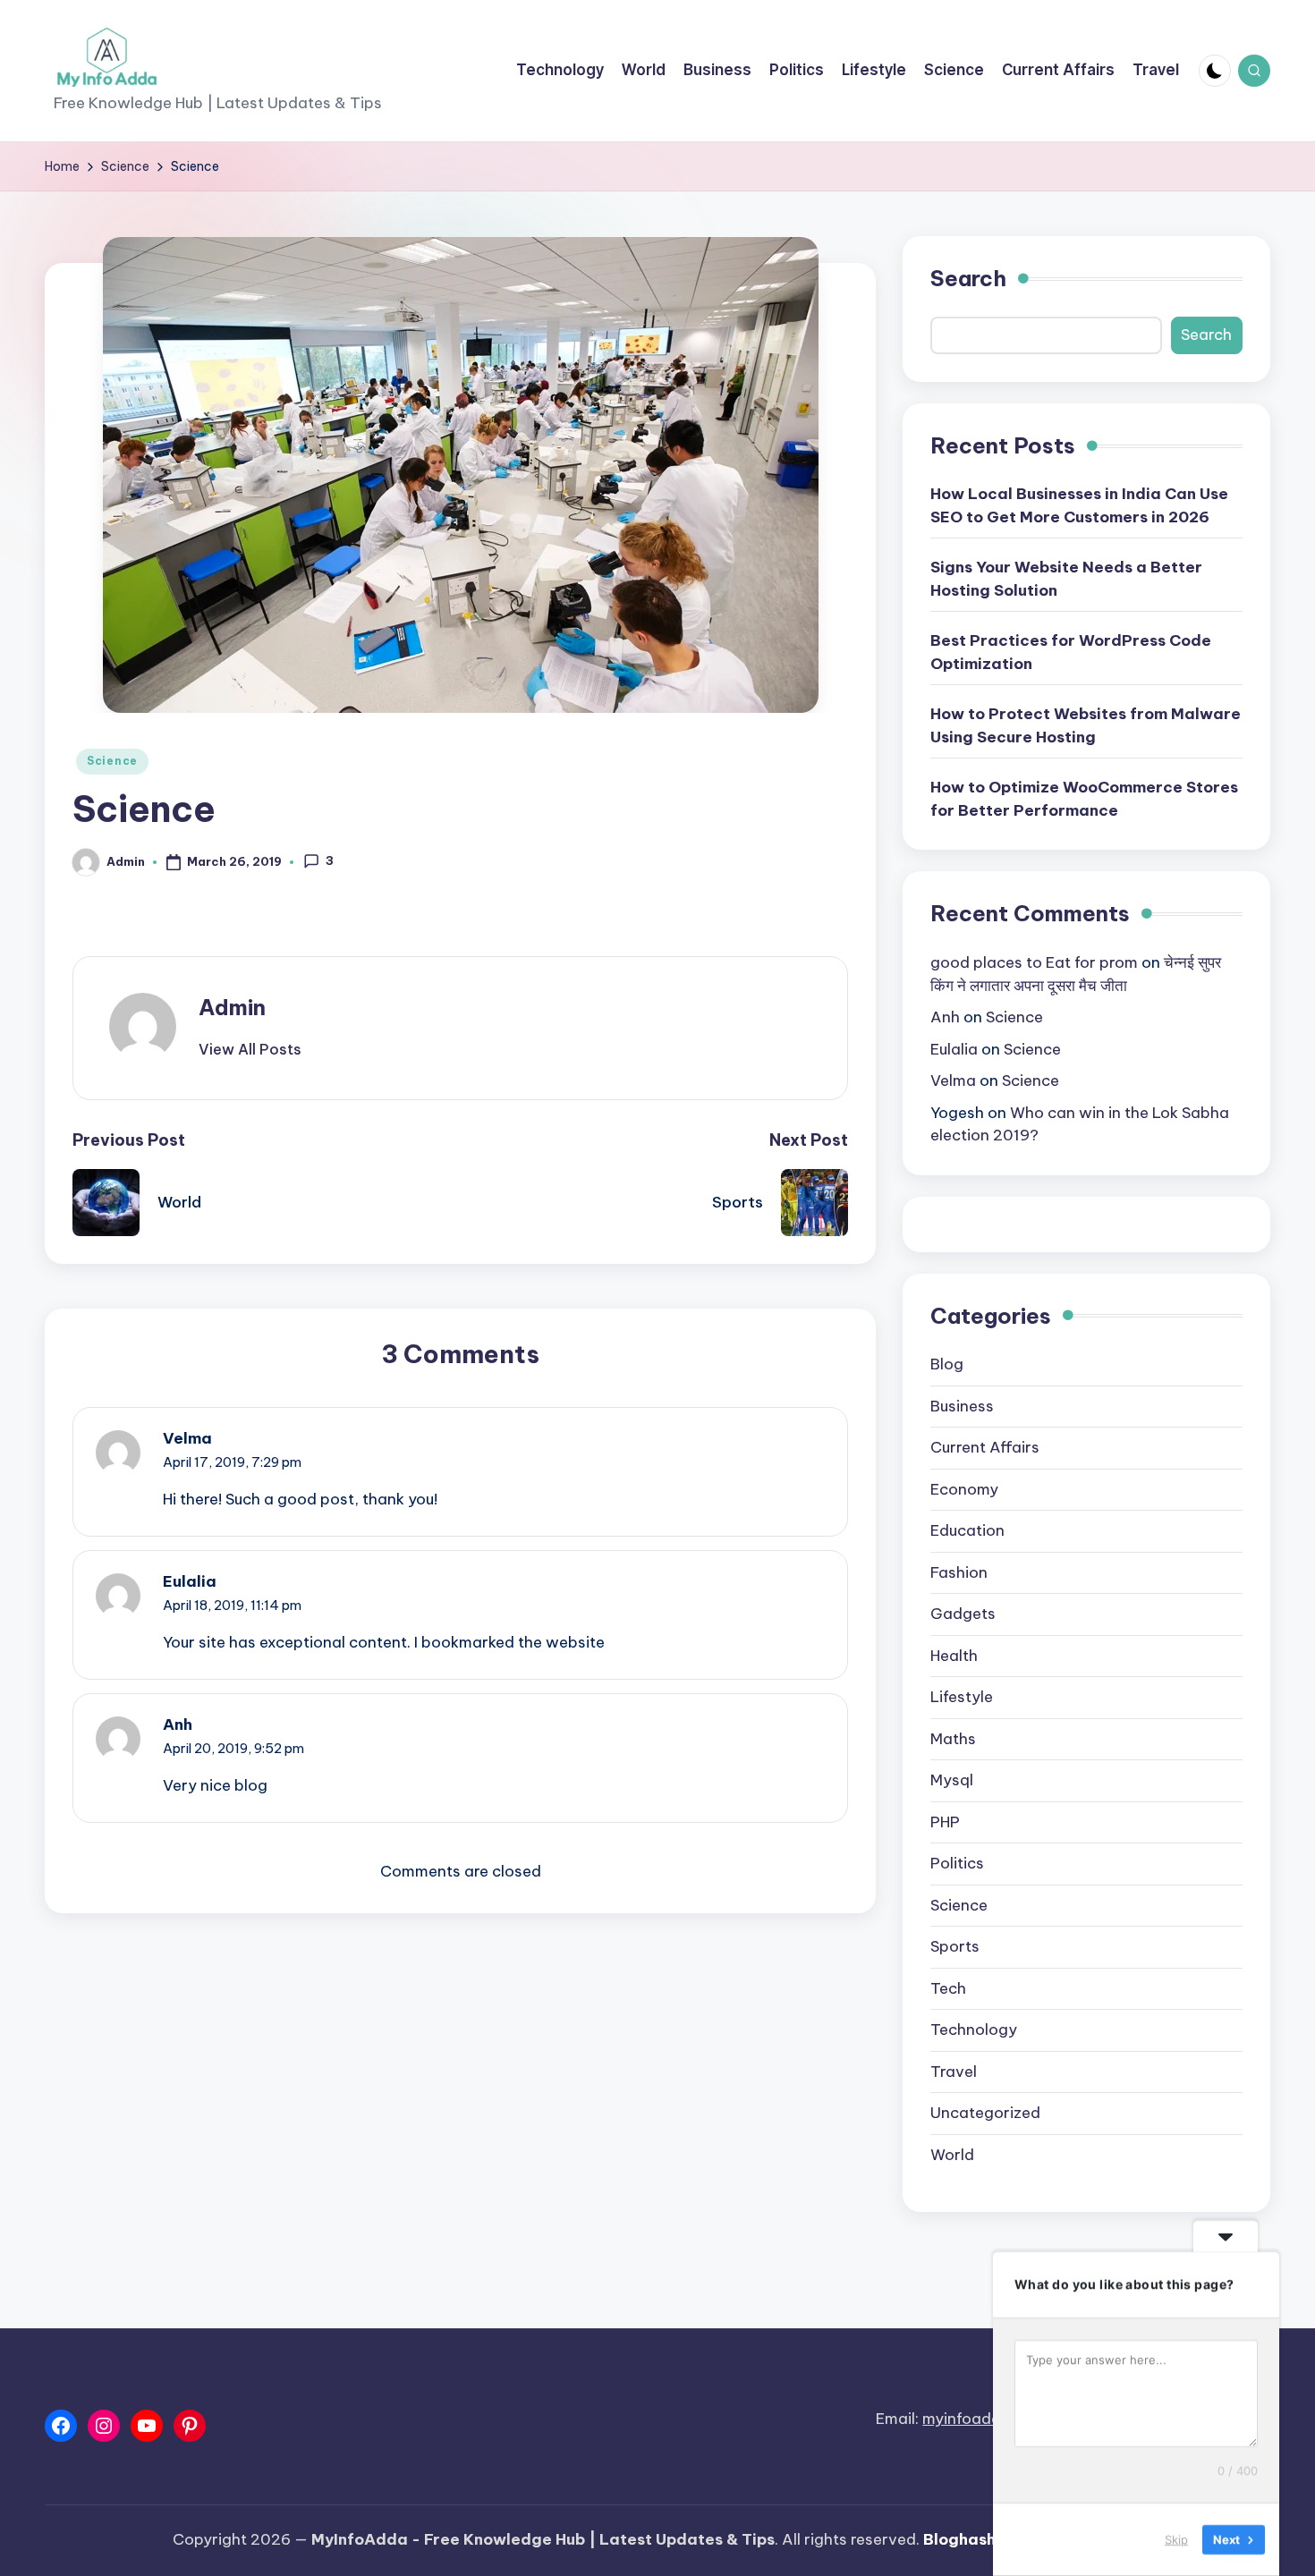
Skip (1176, 2539)
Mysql (952, 1780)
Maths (953, 1739)
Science (112, 761)
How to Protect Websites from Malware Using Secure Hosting (1086, 725)
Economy (964, 1489)
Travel (954, 2072)
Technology (974, 2029)
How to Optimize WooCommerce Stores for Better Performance (1084, 799)
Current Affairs (985, 1447)
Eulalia (190, 1581)
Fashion (959, 1572)
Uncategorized (985, 2113)
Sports (955, 1946)
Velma (187, 1438)
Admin (232, 1007)
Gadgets (963, 1614)
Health (954, 1656)
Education (967, 1530)
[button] (250, 1049)
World (952, 2155)
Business (962, 1406)
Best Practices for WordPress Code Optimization (1071, 652)
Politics (957, 1863)
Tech (948, 1988)
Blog (947, 1364)
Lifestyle (962, 1697)
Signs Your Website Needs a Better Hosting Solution (1066, 579)
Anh (178, 1724)
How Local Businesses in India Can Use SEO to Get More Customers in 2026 (1079, 505)
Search (968, 278)
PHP (945, 1822)
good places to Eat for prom (1034, 962)
